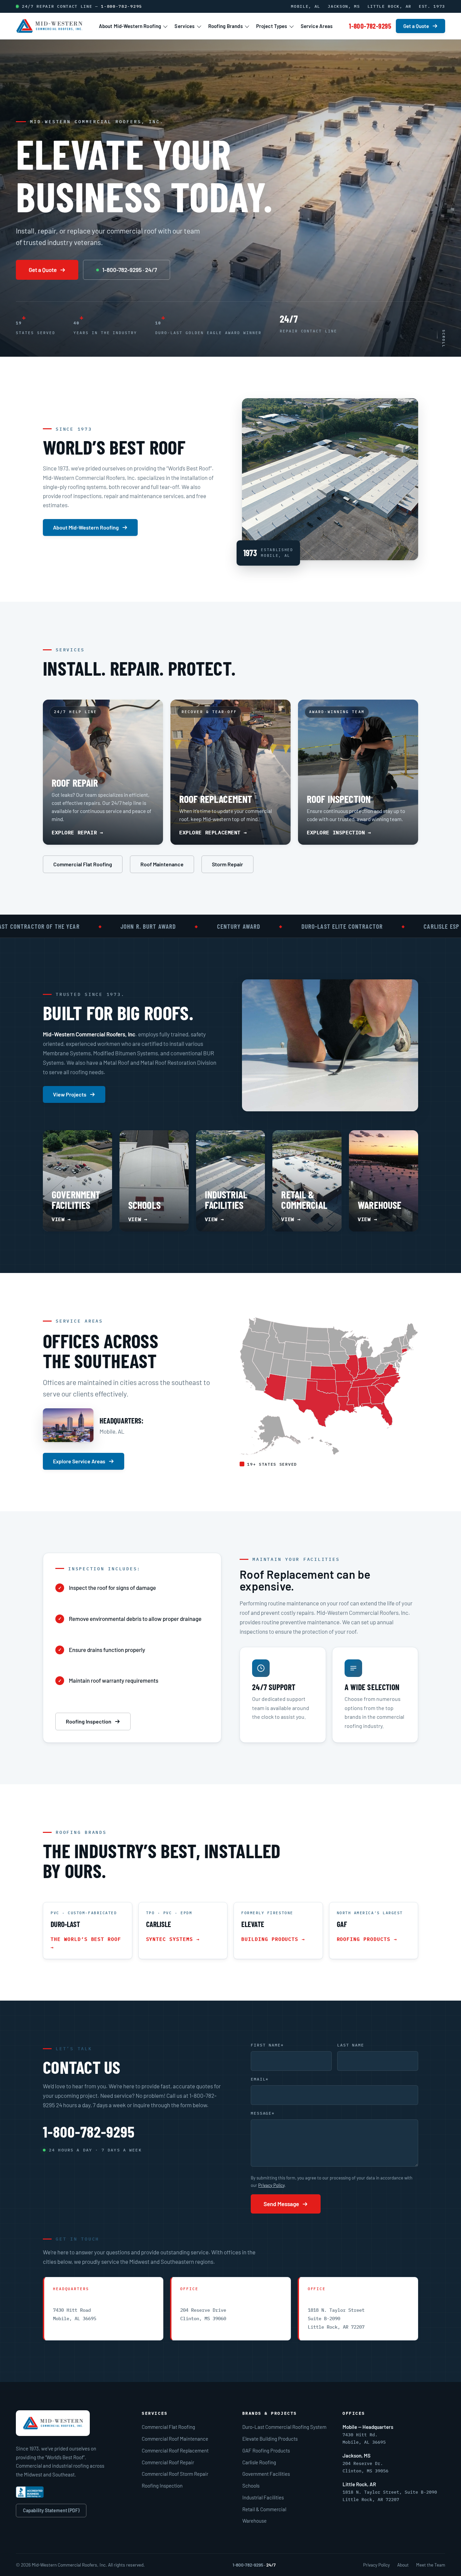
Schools (251, 2486)
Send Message (281, 2204)
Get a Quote (416, 26)
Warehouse (254, 2521)
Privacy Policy (271, 2185)
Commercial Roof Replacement (175, 2450)
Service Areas (317, 26)
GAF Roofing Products (266, 2450)
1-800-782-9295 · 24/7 (130, 270)
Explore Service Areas (79, 1461)
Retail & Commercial (264, 2509)
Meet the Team (431, 2565)
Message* (263, 2113)
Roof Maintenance (162, 864)
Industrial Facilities (263, 2497)
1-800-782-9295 (121, 6)
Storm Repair (227, 864)
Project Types (272, 26)
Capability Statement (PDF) (51, 2510)
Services (184, 26)
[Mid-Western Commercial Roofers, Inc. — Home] (49, 26)
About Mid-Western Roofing (130, 26)
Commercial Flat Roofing (83, 864)
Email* (260, 2079)
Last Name (351, 2045)
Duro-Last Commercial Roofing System (284, 2427)
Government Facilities (266, 2474)
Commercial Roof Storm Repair (175, 2474)
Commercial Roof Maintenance (175, 2439)
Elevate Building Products (270, 2439)
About (403, 2565)
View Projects (70, 1094)
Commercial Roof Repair (168, 2462)
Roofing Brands (225, 26)
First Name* (267, 2045)
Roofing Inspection (89, 1721)
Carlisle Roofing (259, 2462)
